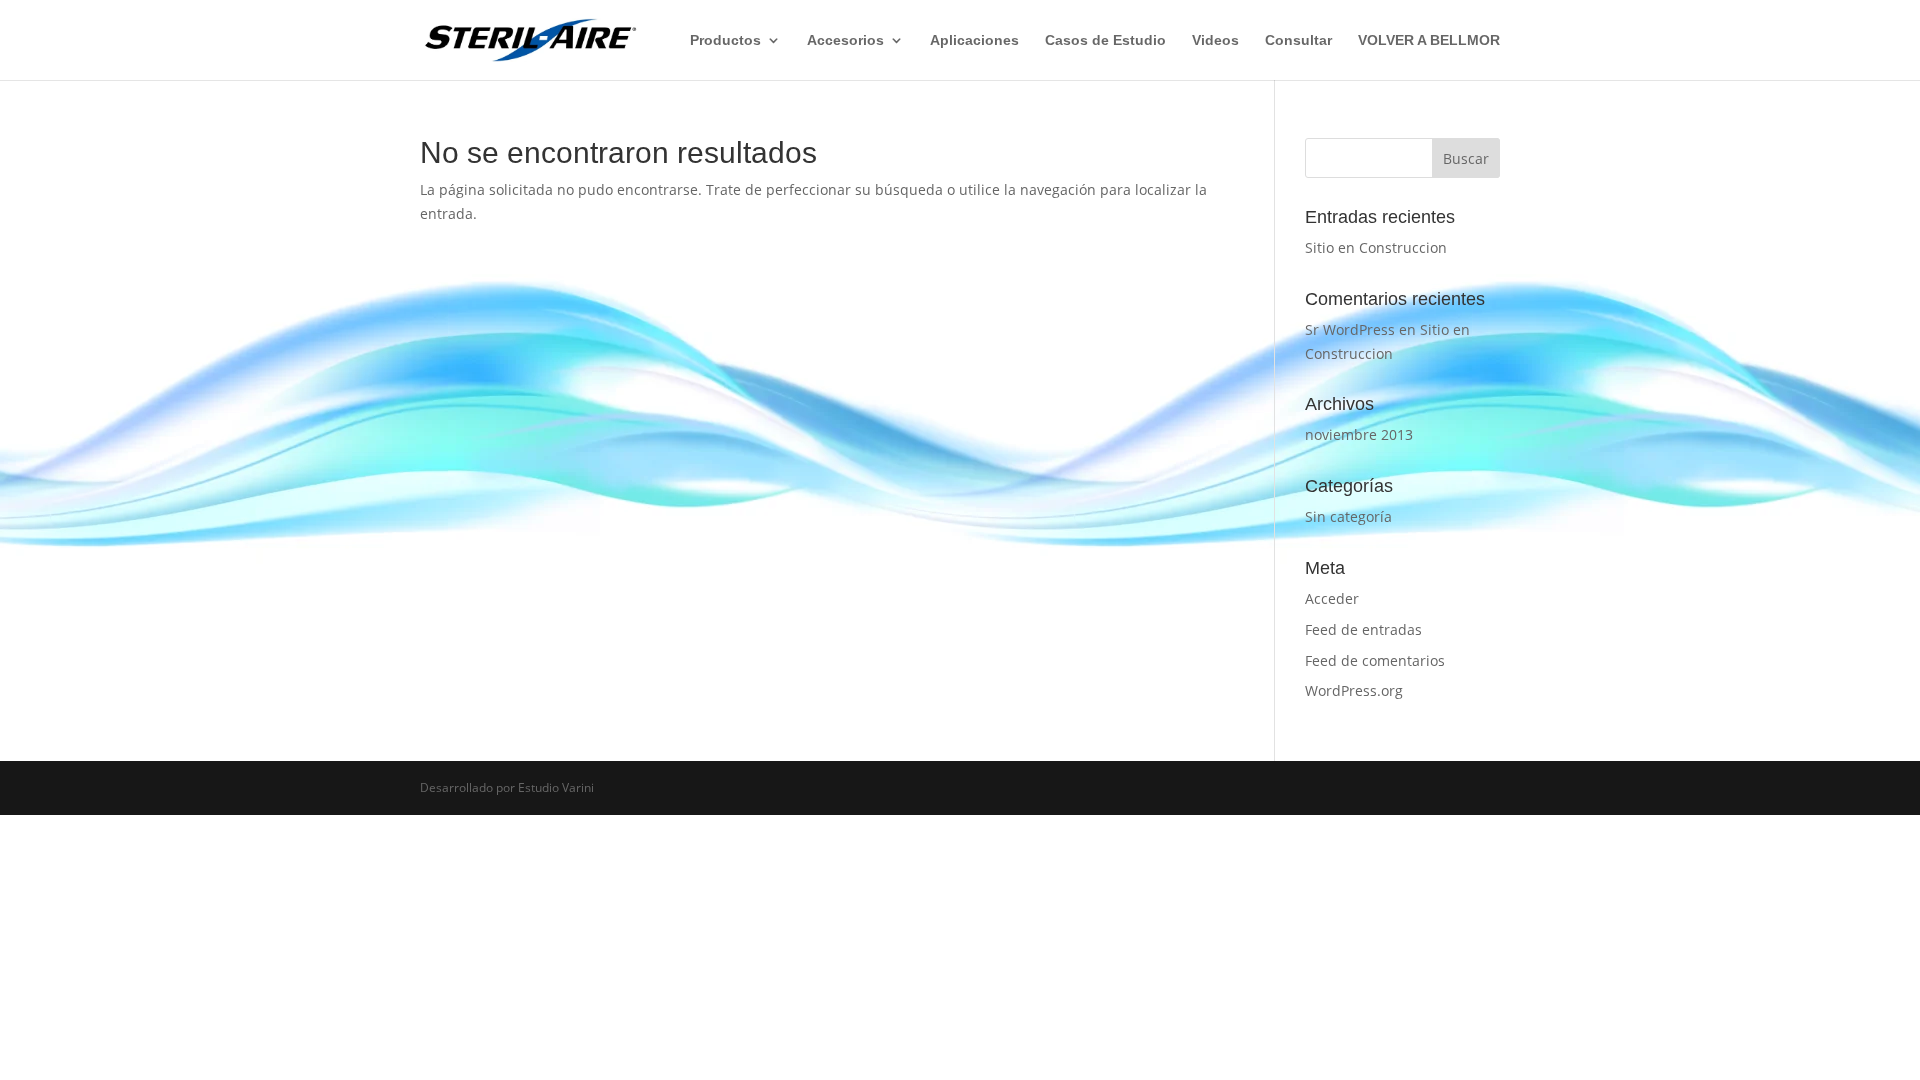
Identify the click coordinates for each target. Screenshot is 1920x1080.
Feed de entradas (1363, 629)
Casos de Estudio (1105, 40)
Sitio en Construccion (1376, 247)
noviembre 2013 (1359, 434)
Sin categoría (1348, 516)
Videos (1215, 40)
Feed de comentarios (1375, 660)
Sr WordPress (1350, 329)
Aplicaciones (974, 40)
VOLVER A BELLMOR (1429, 40)
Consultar (1298, 40)
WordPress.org (1354, 690)
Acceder (1332, 598)
